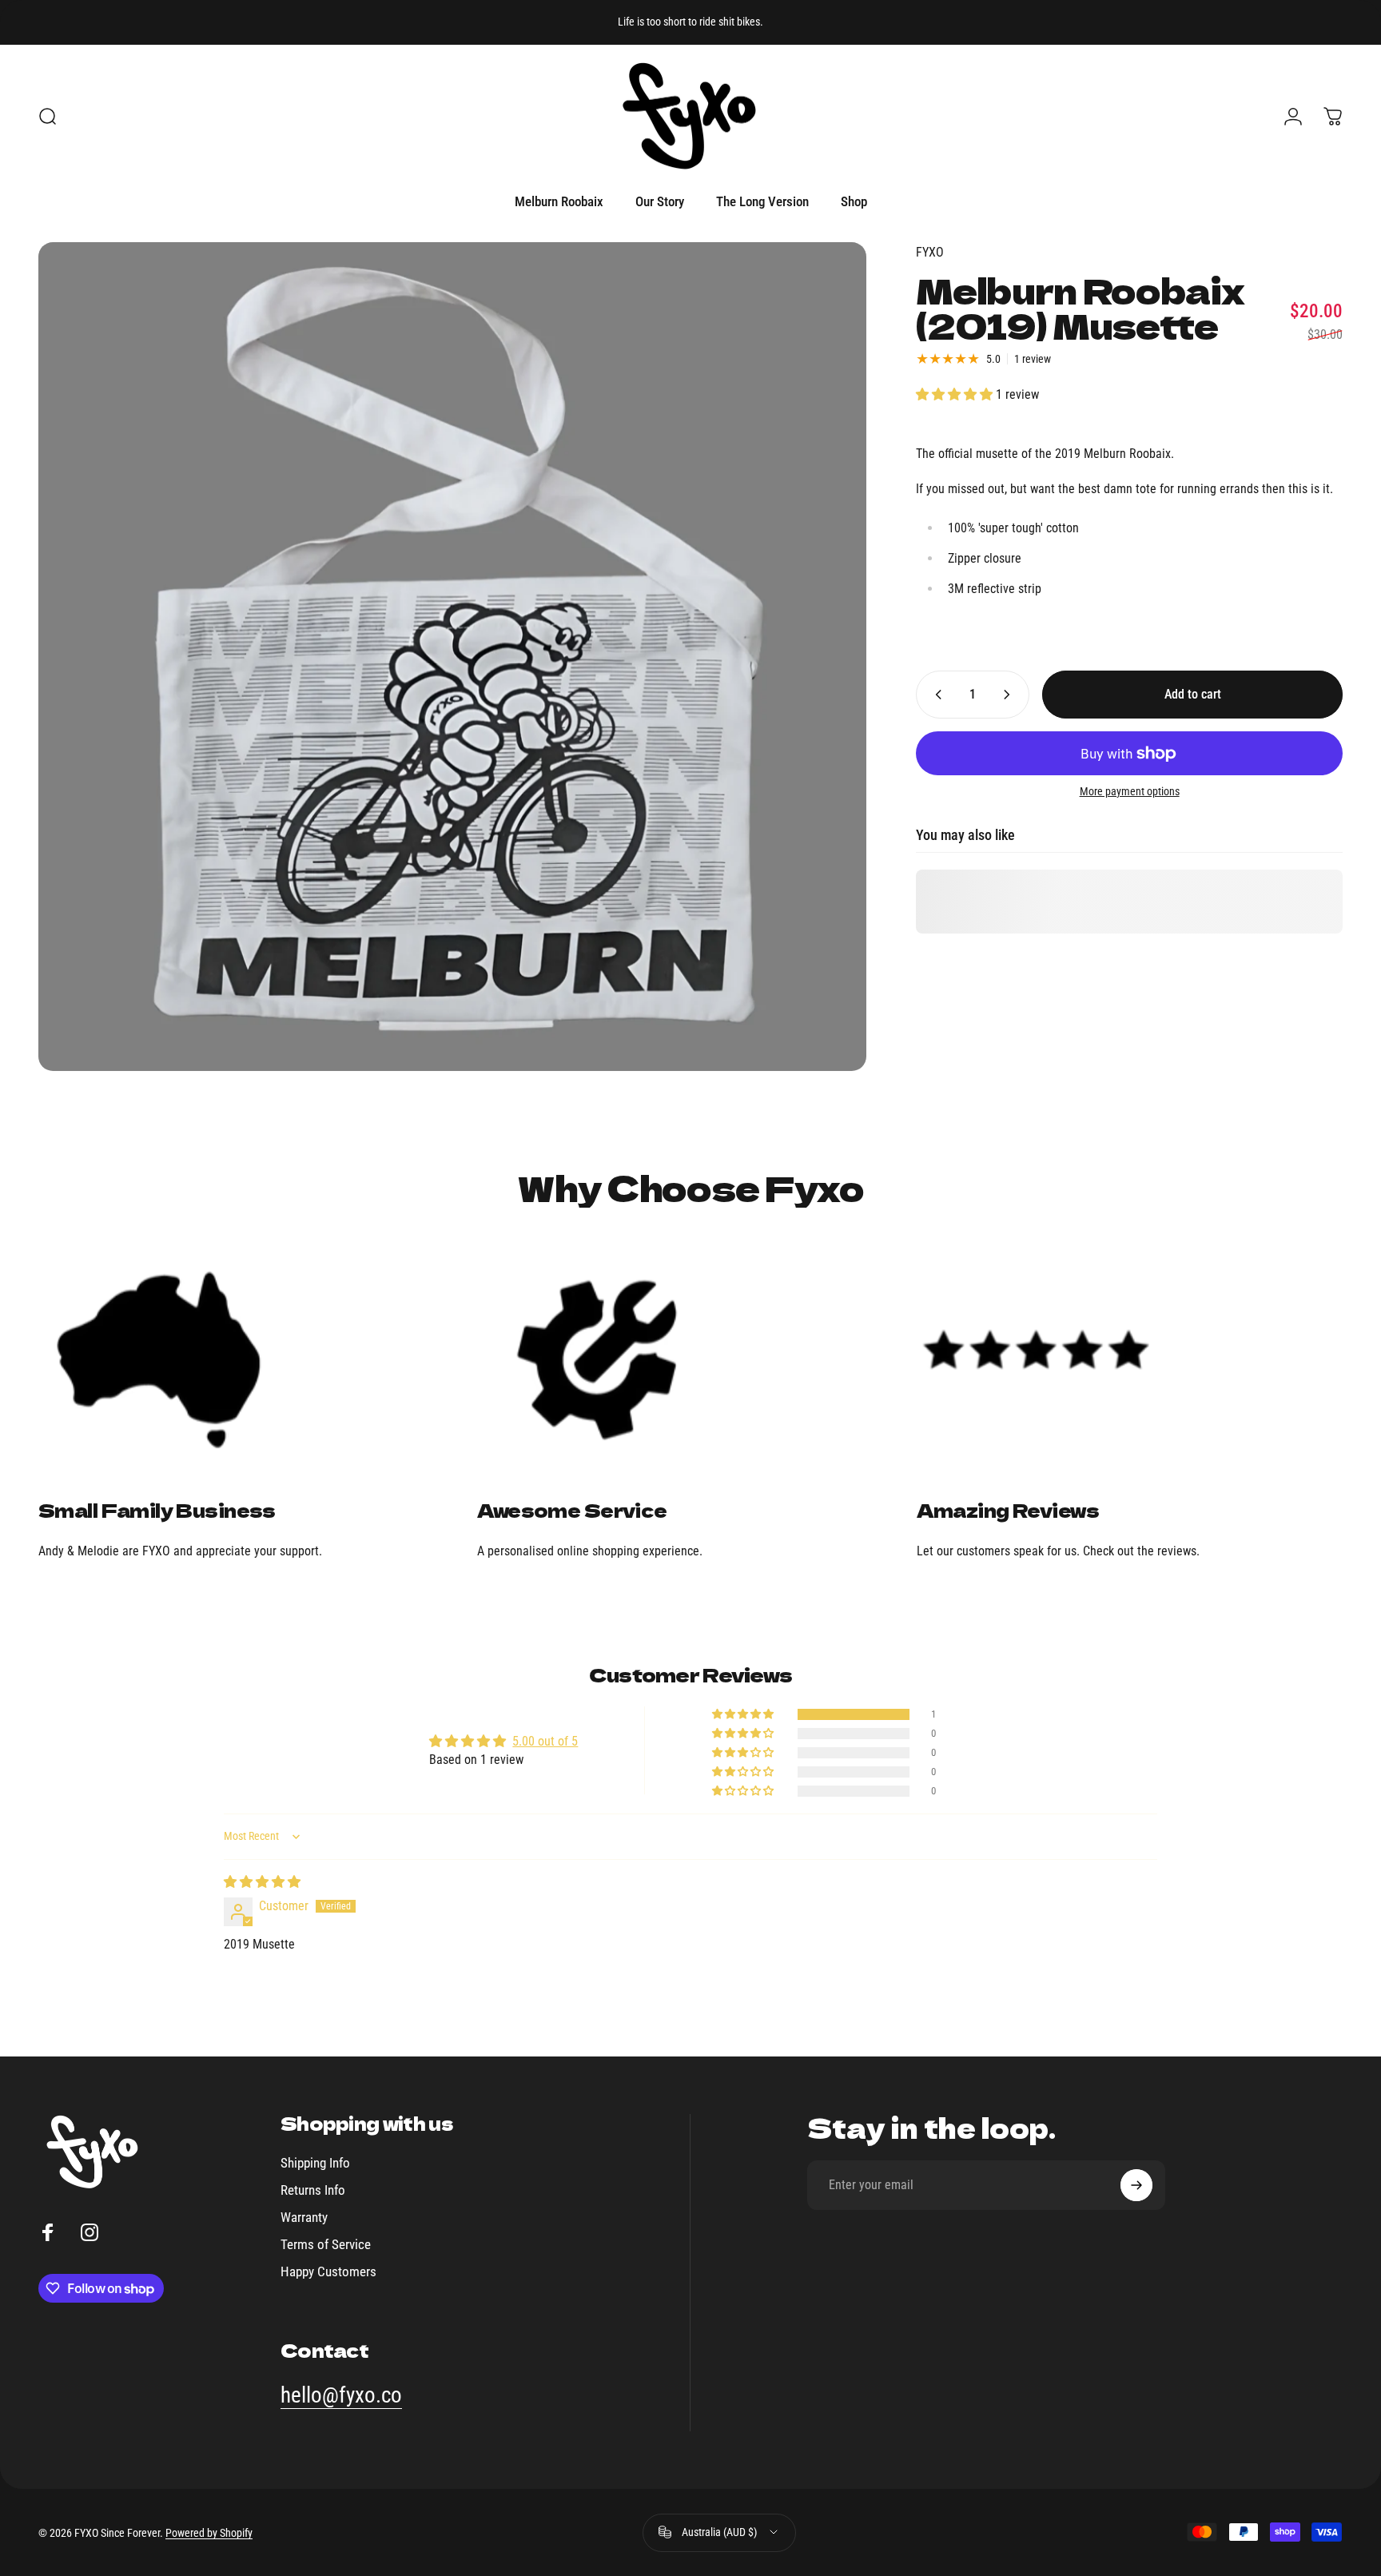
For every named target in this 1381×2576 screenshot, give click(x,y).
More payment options (1130, 791)
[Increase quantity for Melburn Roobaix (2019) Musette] (1010, 695)
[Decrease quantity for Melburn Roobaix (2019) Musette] (935, 695)
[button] (956, 394)
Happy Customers (328, 2271)
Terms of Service (326, 2244)
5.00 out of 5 (545, 1741)
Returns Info (313, 2190)
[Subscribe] (1136, 2185)
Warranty (304, 2216)
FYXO (930, 252)
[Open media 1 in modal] (452, 656)
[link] (251, 1360)
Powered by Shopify (209, 2532)
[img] (262, 1882)
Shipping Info (315, 2163)
